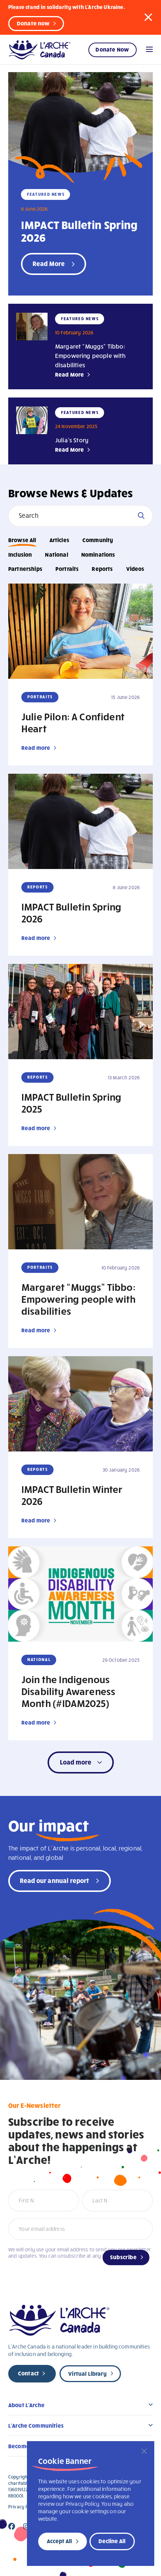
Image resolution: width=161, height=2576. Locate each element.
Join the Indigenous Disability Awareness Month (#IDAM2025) (68, 1691)
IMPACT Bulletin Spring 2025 (72, 1103)
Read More (69, 374)
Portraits (67, 569)
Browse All (22, 540)
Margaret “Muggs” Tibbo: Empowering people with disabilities (90, 355)
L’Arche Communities (36, 2425)
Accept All (59, 2541)
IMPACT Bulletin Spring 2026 (79, 231)
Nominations (98, 554)
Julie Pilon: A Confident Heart (73, 722)
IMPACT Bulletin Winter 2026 (72, 1495)
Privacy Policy (23, 2507)
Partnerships (25, 569)
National (56, 554)
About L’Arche (26, 2405)
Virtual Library (87, 2374)
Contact (28, 2373)
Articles (59, 540)
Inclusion (20, 554)
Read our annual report (55, 1880)
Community (98, 540)
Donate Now (112, 49)
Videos (135, 569)
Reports (102, 569)
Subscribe (123, 2257)
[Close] (144, 2451)
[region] (91, 2504)
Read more (36, 748)
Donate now (33, 23)
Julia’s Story (72, 440)
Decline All (112, 2541)
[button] (148, 17)
